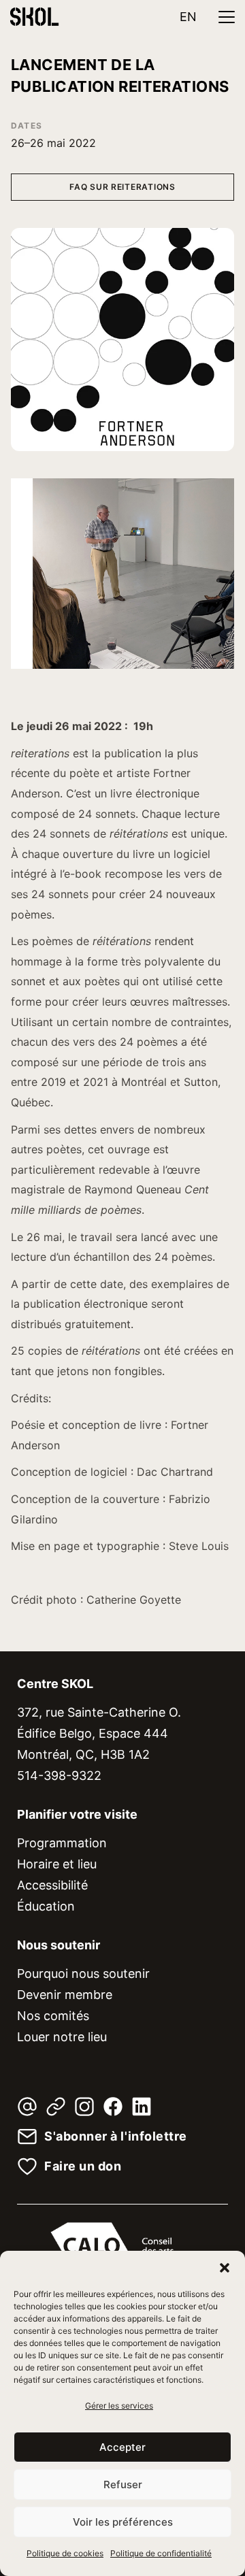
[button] (225, 2268)
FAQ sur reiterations (122, 187)
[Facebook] (113, 2107)
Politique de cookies (65, 2553)
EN (188, 17)
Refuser (123, 2484)
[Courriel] (27, 2107)
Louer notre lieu (62, 2037)
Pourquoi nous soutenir (83, 1974)
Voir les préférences (123, 2522)
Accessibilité (52, 1885)
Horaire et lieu (57, 1864)
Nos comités (53, 2016)
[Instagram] (84, 2107)
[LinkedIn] (142, 2107)
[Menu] (227, 17)
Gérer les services (119, 2406)
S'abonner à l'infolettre (116, 2136)
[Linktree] (56, 2107)
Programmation (62, 1843)
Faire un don (83, 2166)
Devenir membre (65, 1995)
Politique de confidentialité (161, 2553)
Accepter (122, 2447)
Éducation (46, 1906)
